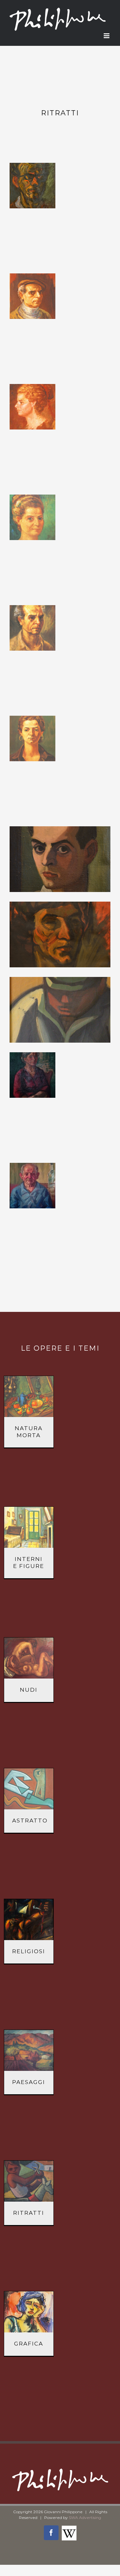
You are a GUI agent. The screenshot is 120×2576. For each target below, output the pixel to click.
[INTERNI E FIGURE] (29, 1527)
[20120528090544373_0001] (32, 296)
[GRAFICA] (29, 2312)
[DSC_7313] (60, 934)
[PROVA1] (60, 1010)
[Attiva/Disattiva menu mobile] (107, 36)
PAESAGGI (29, 2082)
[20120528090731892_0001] (32, 407)
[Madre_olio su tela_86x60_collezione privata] (32, 1075)
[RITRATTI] (29, 2181)
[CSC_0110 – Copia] (60, 859)
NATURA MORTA (29, 1432)
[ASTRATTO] (29, 1789)
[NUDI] (29, 1658)
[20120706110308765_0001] (32, 628)
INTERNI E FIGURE (29, 1563)
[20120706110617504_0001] (32, 739)
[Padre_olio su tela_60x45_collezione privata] (32, 1186)
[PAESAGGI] (29, 2050)
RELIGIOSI (29, 1951)
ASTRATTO (30, 1821)
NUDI (29, 1690)
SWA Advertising (85, 2518)
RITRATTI (29, 2213)
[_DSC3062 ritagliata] (32, 186)
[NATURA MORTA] (29, 1396)
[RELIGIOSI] (29, 1920)
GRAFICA (29, 2344)
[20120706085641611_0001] (32, 517)
